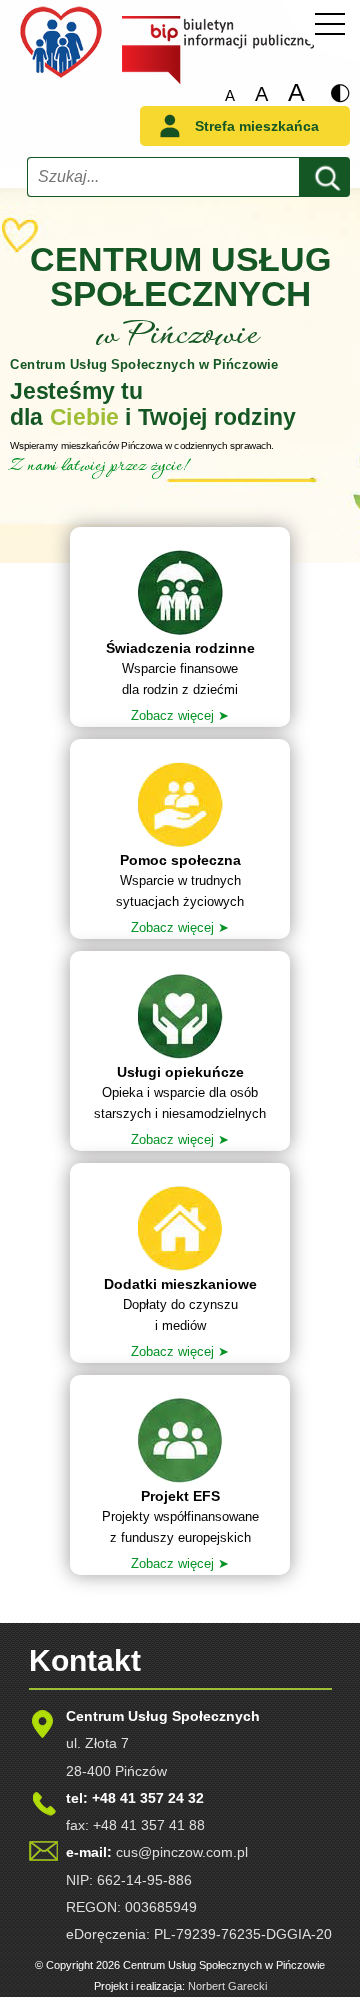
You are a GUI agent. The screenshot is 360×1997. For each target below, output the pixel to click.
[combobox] (163, 177)
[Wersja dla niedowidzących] (340, 94)
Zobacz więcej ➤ (180, 715)
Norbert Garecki (227, 1986)
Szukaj (323, 174)
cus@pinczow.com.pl (182, 1852)
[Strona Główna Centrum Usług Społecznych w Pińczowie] (61, 76)
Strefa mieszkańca (257, 126)
